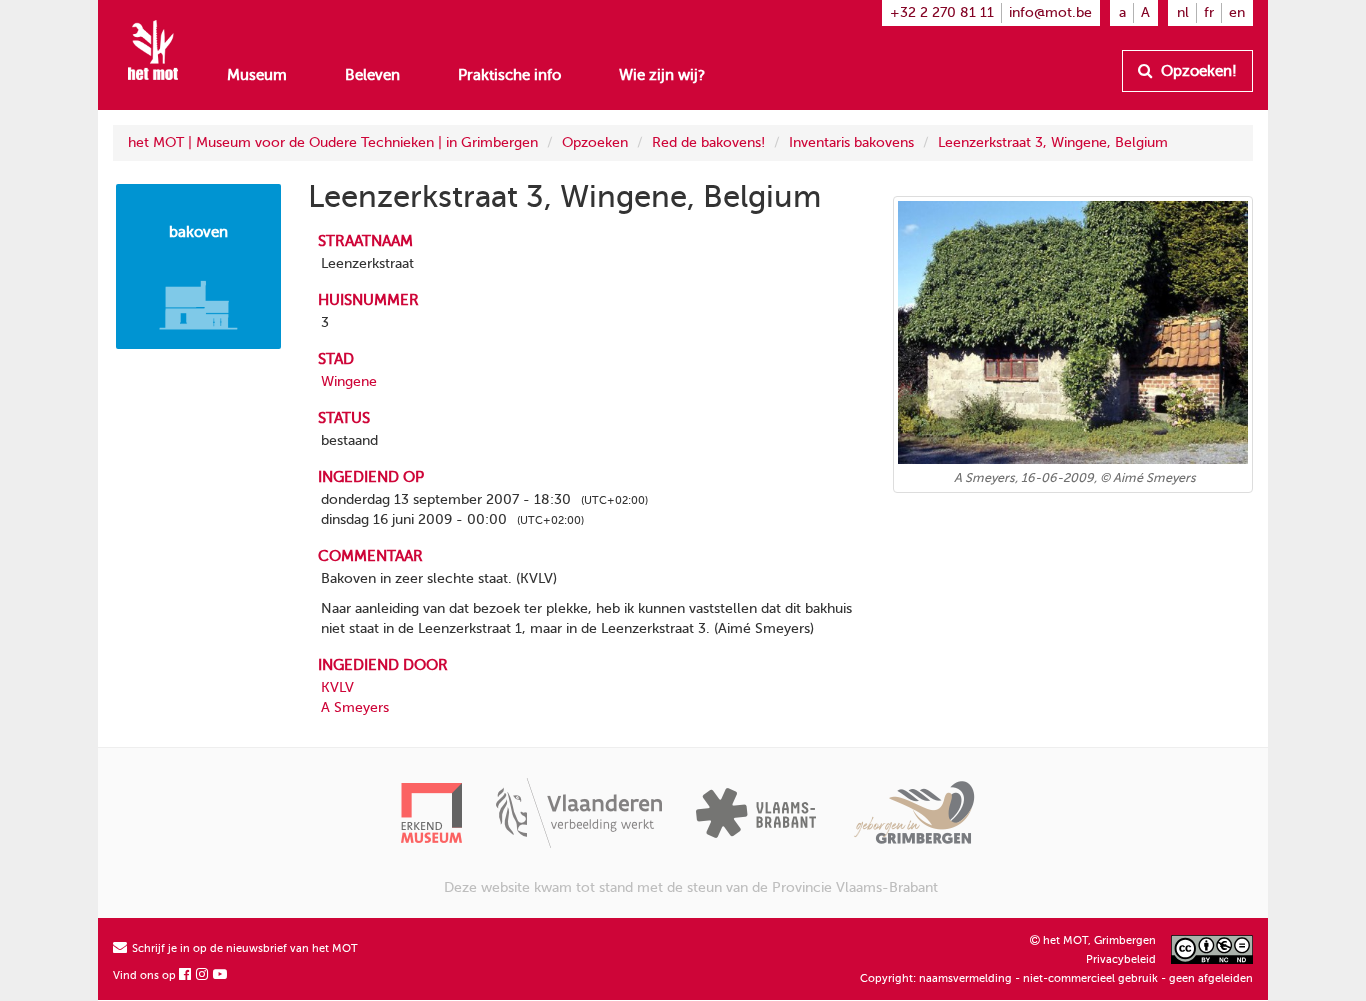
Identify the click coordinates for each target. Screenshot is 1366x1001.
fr (1209, 12)
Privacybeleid (1121, 959)
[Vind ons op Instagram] (203, 975)
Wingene (349, 381)
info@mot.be (1050, 12)
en (1237, 12)
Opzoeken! (1197, 71)
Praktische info (509, 75)
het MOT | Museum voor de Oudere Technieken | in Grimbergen (333, 142)
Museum (257, 75)
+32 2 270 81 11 (942, 12)
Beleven (372, 75)
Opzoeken (595, 142)
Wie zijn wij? (662, 75)
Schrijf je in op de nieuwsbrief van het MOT (243, 948)
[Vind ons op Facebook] (186, 975)
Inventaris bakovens (851, 142)
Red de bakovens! (708, 142)
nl (1183, 12)
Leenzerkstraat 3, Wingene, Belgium (1053, 142)
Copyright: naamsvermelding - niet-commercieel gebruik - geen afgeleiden (1056, 978)
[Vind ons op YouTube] (221, 975)
